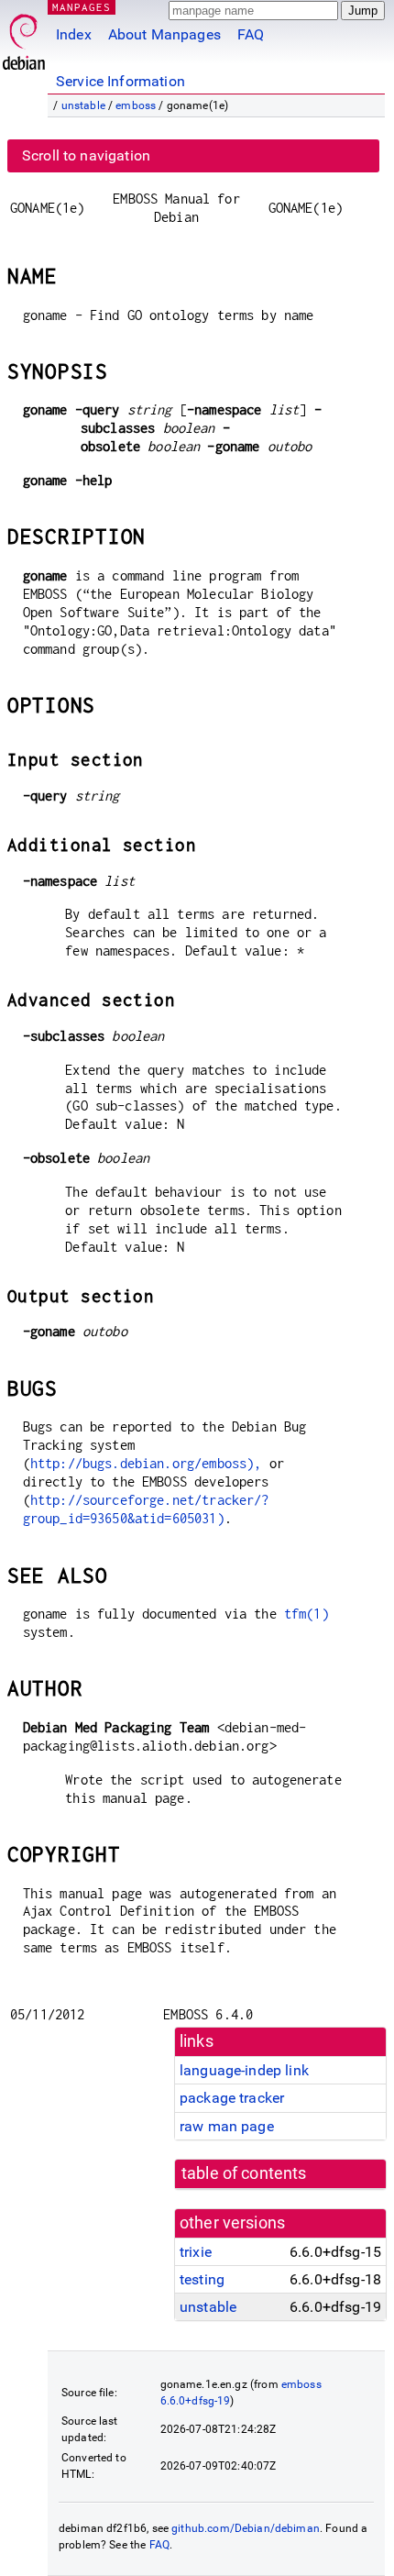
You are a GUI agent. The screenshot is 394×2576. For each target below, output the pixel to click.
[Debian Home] (24, 37)
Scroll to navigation (86, 155)
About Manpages (164, 34)
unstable (83, 105)
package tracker (232, 2098)
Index (74, 34)
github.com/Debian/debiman (246, 2528)
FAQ (251, 34)
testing (202, 2279)
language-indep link (244, 2070)
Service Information (120, 81)
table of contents (244, 2173)
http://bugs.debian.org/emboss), (146, 1463)
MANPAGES (82, 7)
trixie (196, 2252)
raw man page (227, 2126)
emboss (136, 105)
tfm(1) (306, 1614)
